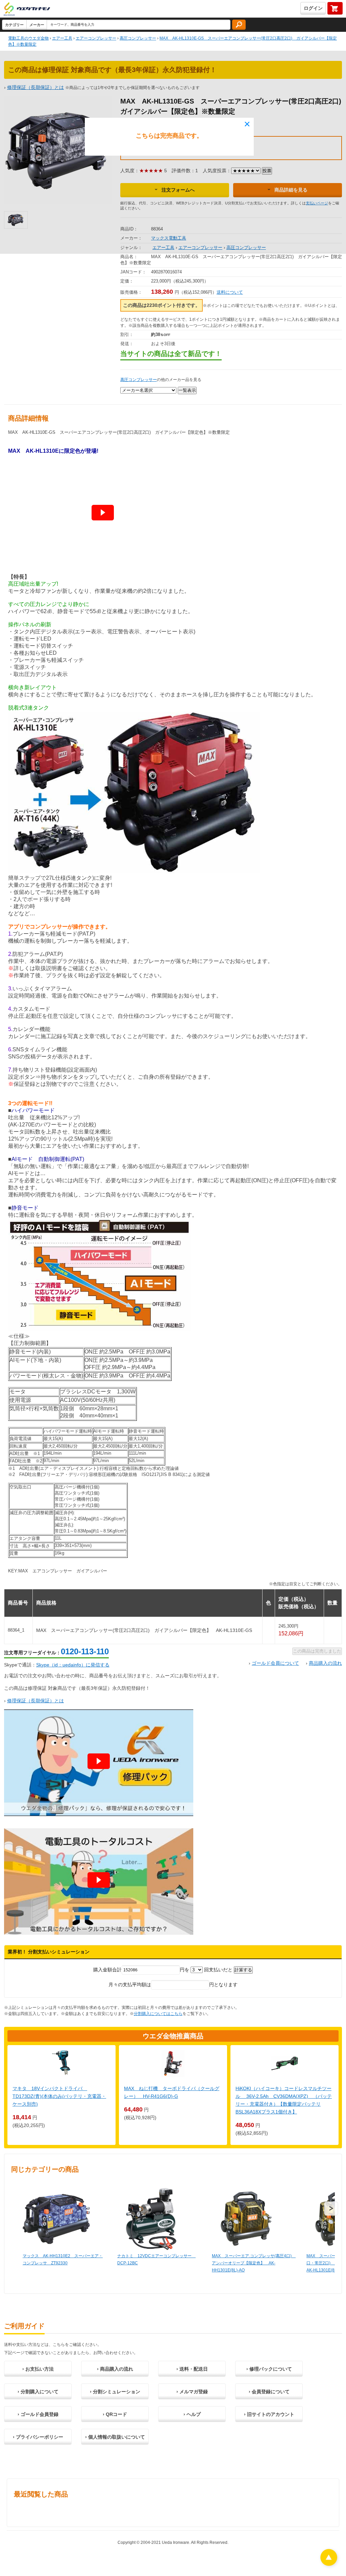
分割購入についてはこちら (158, 2014)
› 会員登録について (269, 2392)
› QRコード (115, 2414)
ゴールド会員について (275, 1663)
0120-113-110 (85, 1651)
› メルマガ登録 (192, 2392)
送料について (230, 292)
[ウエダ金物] (27, 9)
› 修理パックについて (269, 2369)
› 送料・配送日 (192, 2369)
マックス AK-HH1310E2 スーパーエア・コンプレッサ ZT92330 (63, 2259)
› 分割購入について (38, 2392)
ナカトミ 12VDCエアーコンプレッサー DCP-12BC (156, 2259)
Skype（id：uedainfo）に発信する (73, 1665)
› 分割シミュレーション (115, 2392)
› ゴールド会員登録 (38, 2414)
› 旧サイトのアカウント (269, 2414)
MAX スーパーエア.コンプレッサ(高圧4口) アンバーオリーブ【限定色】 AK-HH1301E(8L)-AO (252, 2263)
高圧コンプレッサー (139, 380)
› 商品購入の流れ (115, 2369)
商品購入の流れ (325, 1663)
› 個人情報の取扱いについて (115, 2437)
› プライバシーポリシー (38, 2437)
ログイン (313, 8)
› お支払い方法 (38, 2369)
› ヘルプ (192, 2414)
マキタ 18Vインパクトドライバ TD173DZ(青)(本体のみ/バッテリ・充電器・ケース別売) (59, 2096)
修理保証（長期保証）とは (35, 1701)
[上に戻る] (329, 2564)
